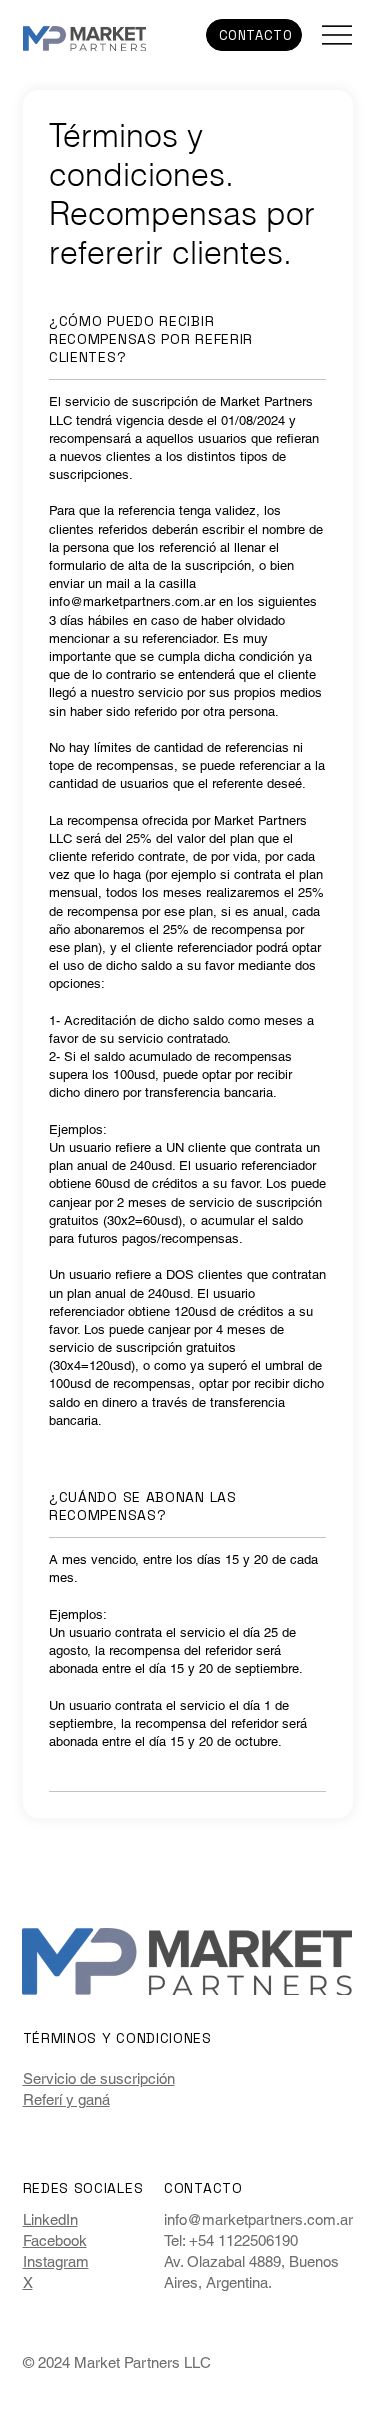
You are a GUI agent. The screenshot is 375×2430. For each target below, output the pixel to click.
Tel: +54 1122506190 (231, 2240)
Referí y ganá (66, 2099)
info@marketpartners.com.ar (132, 601)
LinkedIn (50, 2219)
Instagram (56, 2261)
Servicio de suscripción (99, 2078)
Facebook (55, 2240)
